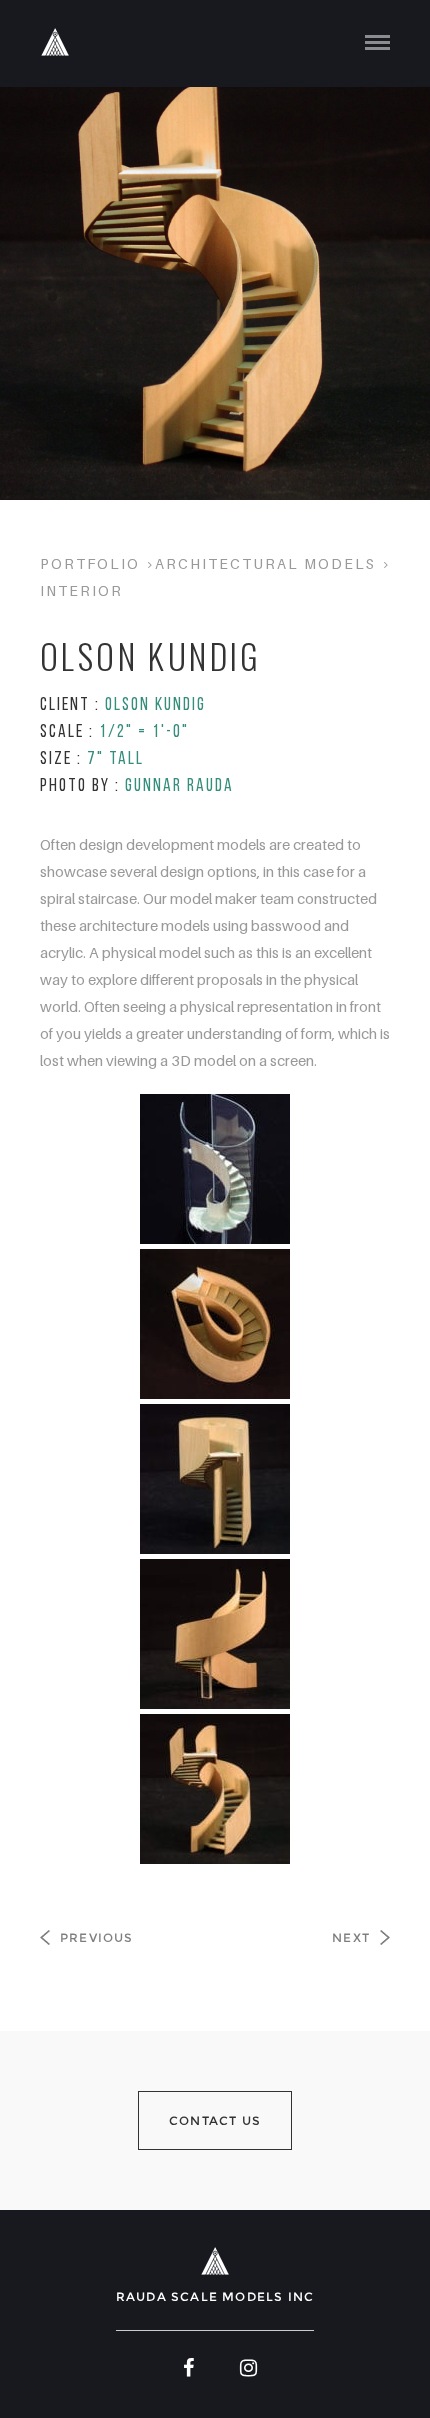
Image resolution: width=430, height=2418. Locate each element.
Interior (81, 590)
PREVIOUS (97, 1937)
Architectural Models (265, 563)
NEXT (351, 1937)
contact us (215, 2120)
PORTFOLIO (90, 563)
